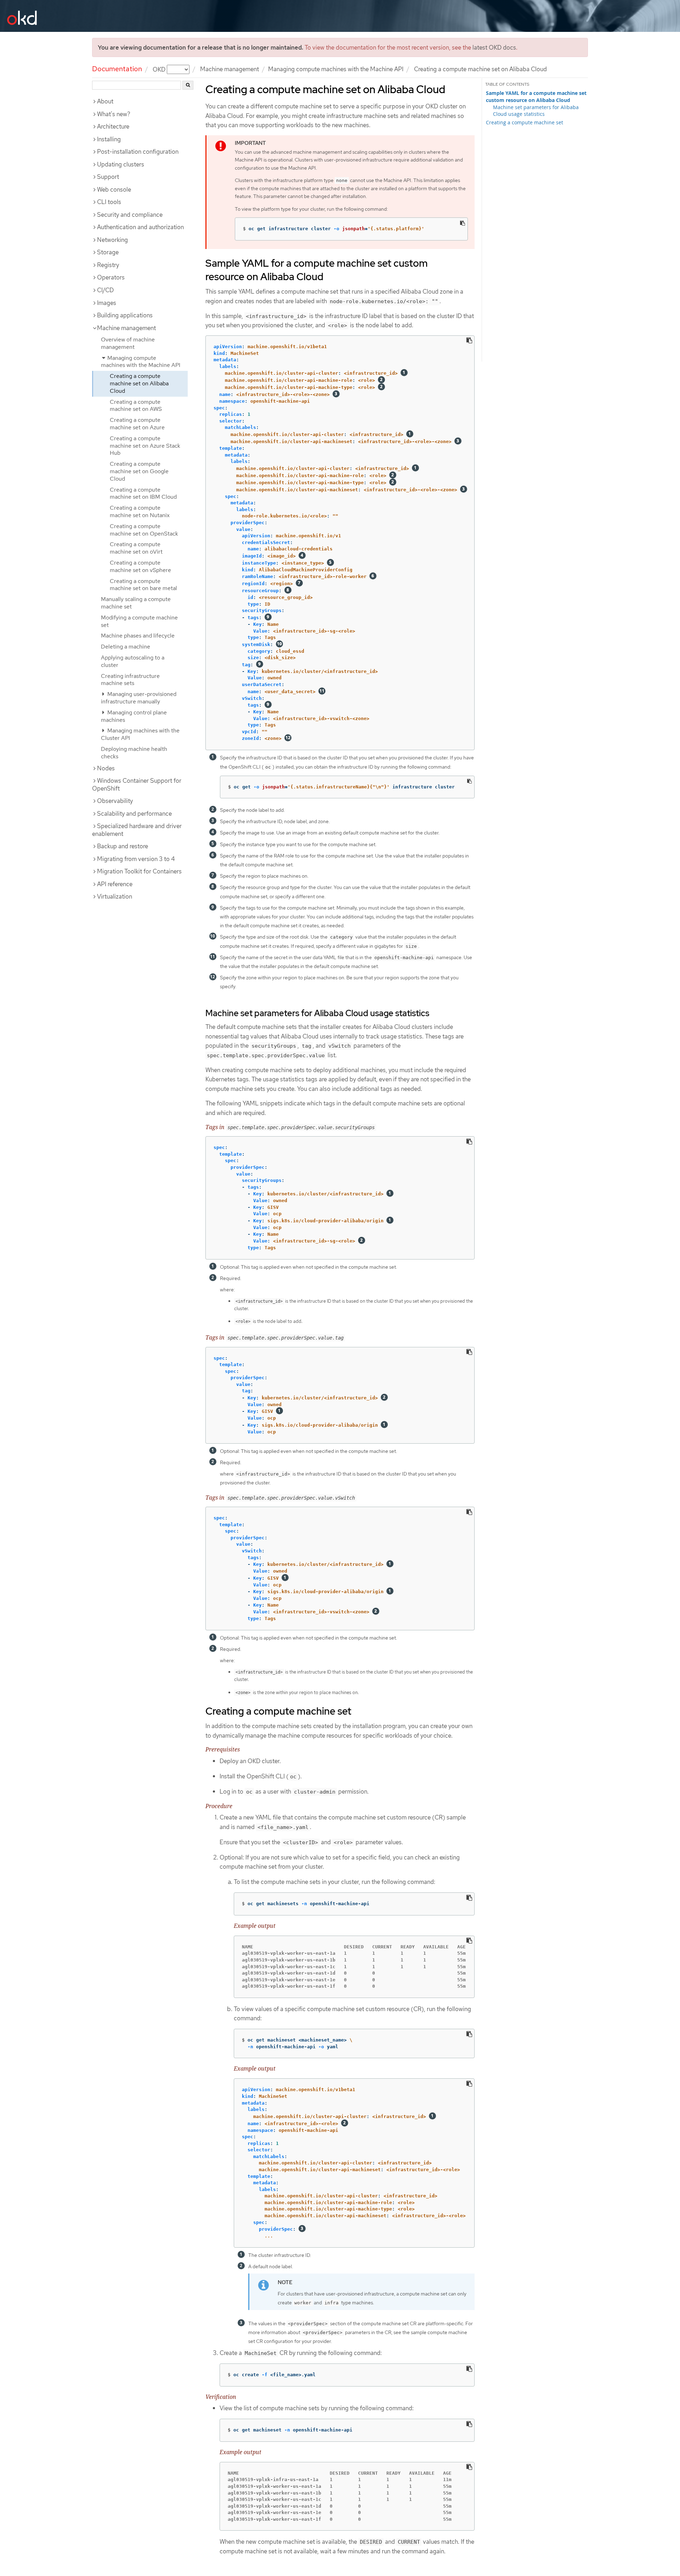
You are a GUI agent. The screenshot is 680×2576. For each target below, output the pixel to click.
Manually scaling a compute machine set (136, 603)
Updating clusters (121, 164)
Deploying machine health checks (134, 753)
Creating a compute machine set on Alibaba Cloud (139, 383)
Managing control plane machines (134, 716)
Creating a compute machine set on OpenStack (144, 530)
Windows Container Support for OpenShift (137, 785)
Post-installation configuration (138, 152)
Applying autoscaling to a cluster (133, 661)
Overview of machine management (128, 343)
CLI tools (109, 202)
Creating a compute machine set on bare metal (143, 585)
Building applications (125, 315)
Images (107, 303)
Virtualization (115, 896)
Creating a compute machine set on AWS (136, 406)
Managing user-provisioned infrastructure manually (139, 698)
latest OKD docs (494, 47)
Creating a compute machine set (525, 122)
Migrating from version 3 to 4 (136, 859)
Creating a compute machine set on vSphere (140, 566)
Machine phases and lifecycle (138, 636)
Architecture (113, 126)
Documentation (117, 69)
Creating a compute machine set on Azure (137, 424)
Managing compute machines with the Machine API (336, 69)
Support (108, 177)
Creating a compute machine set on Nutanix (140, 511)
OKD (160, 69)
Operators (111, 277)
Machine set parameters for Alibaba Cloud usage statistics (536, 111)
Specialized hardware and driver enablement (137, 830)
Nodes (106, 768)
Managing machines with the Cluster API (140, 734)
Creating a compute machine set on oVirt (136, 548)
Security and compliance (130, 215)
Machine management (229, 69)
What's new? (114, 114)
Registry (108, 265)
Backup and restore (123, 846)
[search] (188, 85)
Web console (114, 189)
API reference (115, 884)
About (105, 101)
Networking (112, 240)
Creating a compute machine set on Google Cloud (139, 471)
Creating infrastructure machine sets (130, 680)
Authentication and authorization (140, 227)
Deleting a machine (126, 647)
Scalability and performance (134, 814)
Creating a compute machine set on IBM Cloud (143, 493)
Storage (108, 252)
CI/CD (105, 290)
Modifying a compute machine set (139, 621)
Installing (109, 139)
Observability (115, 801)
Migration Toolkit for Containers (139, 871)
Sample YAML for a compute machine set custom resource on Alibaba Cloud (536, 97)
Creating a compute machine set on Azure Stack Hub (145, 446)
